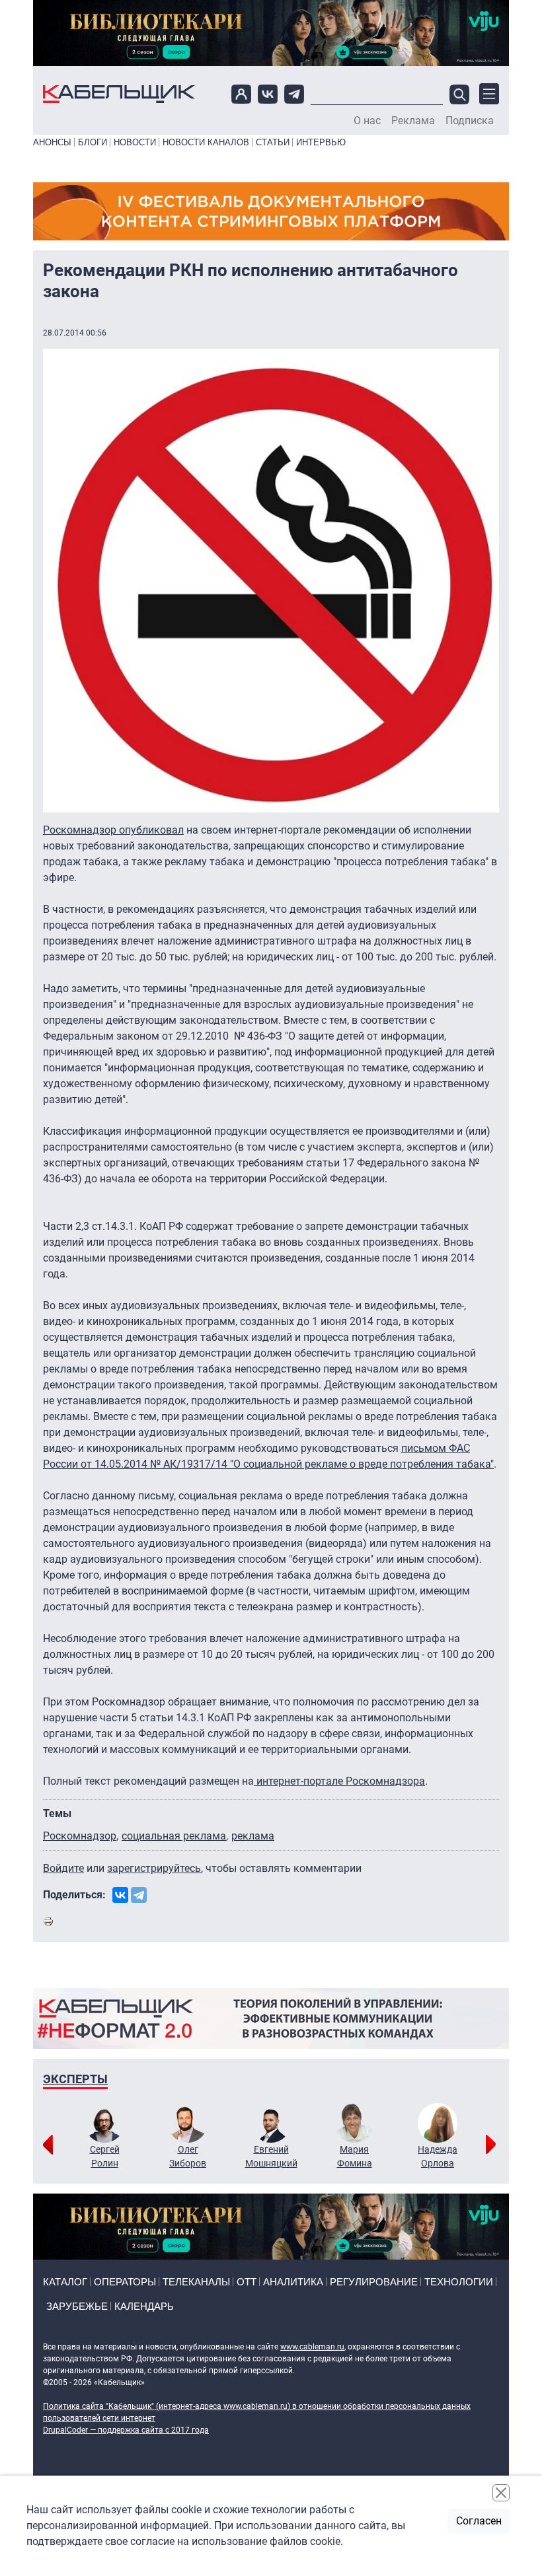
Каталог (65, 2282)
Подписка (470, 121)
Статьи (273, 142)
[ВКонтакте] (120, 1895)
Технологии (459, 2282)
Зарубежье (77, 2306)
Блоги (93, 142)
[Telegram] (139, 1895)
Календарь (144, 2306)
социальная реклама (174, 1836)
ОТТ (247, 2282)
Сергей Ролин (105, 2156)
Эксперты (75, 2079)
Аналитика (293, 2282)
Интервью (321, 142)
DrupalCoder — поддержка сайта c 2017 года (126, 2430)
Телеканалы (196, 2282)
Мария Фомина (355, 2156)
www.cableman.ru (312, 2347)
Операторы (125, 2282)
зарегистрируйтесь (154, 1868)
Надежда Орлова (438, 2156)
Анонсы (52, 142)
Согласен (479, 2521)
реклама (253, 1836)
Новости (135, 142)
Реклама (413, 121)
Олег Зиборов (188, 2156)
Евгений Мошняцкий (271, 2156)
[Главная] (119, 94)
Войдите (63, 1868)
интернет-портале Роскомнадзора (339, 1781)
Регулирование (374, 2282)
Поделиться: (74, 1895)
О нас (367, 121)
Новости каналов (206, 142)
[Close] (501, 2493)
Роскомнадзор (80, 1836)
